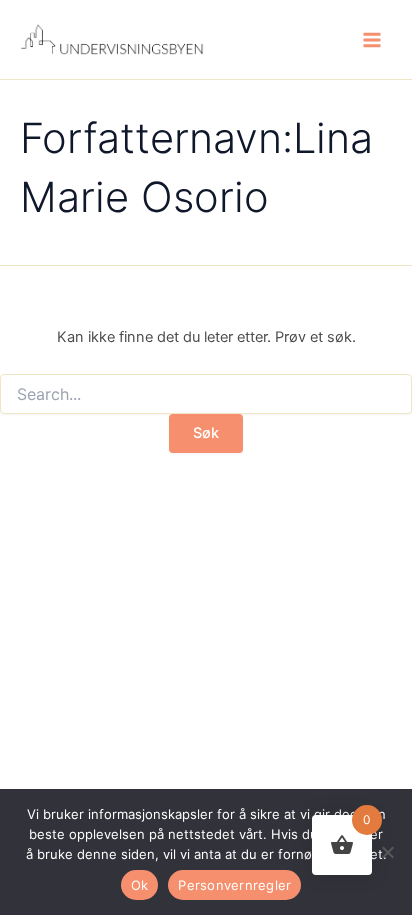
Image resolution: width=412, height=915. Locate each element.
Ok (140, 885)
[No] (387, 852)
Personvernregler (234, 885)
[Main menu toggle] (372, 39)
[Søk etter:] (206, 394)
